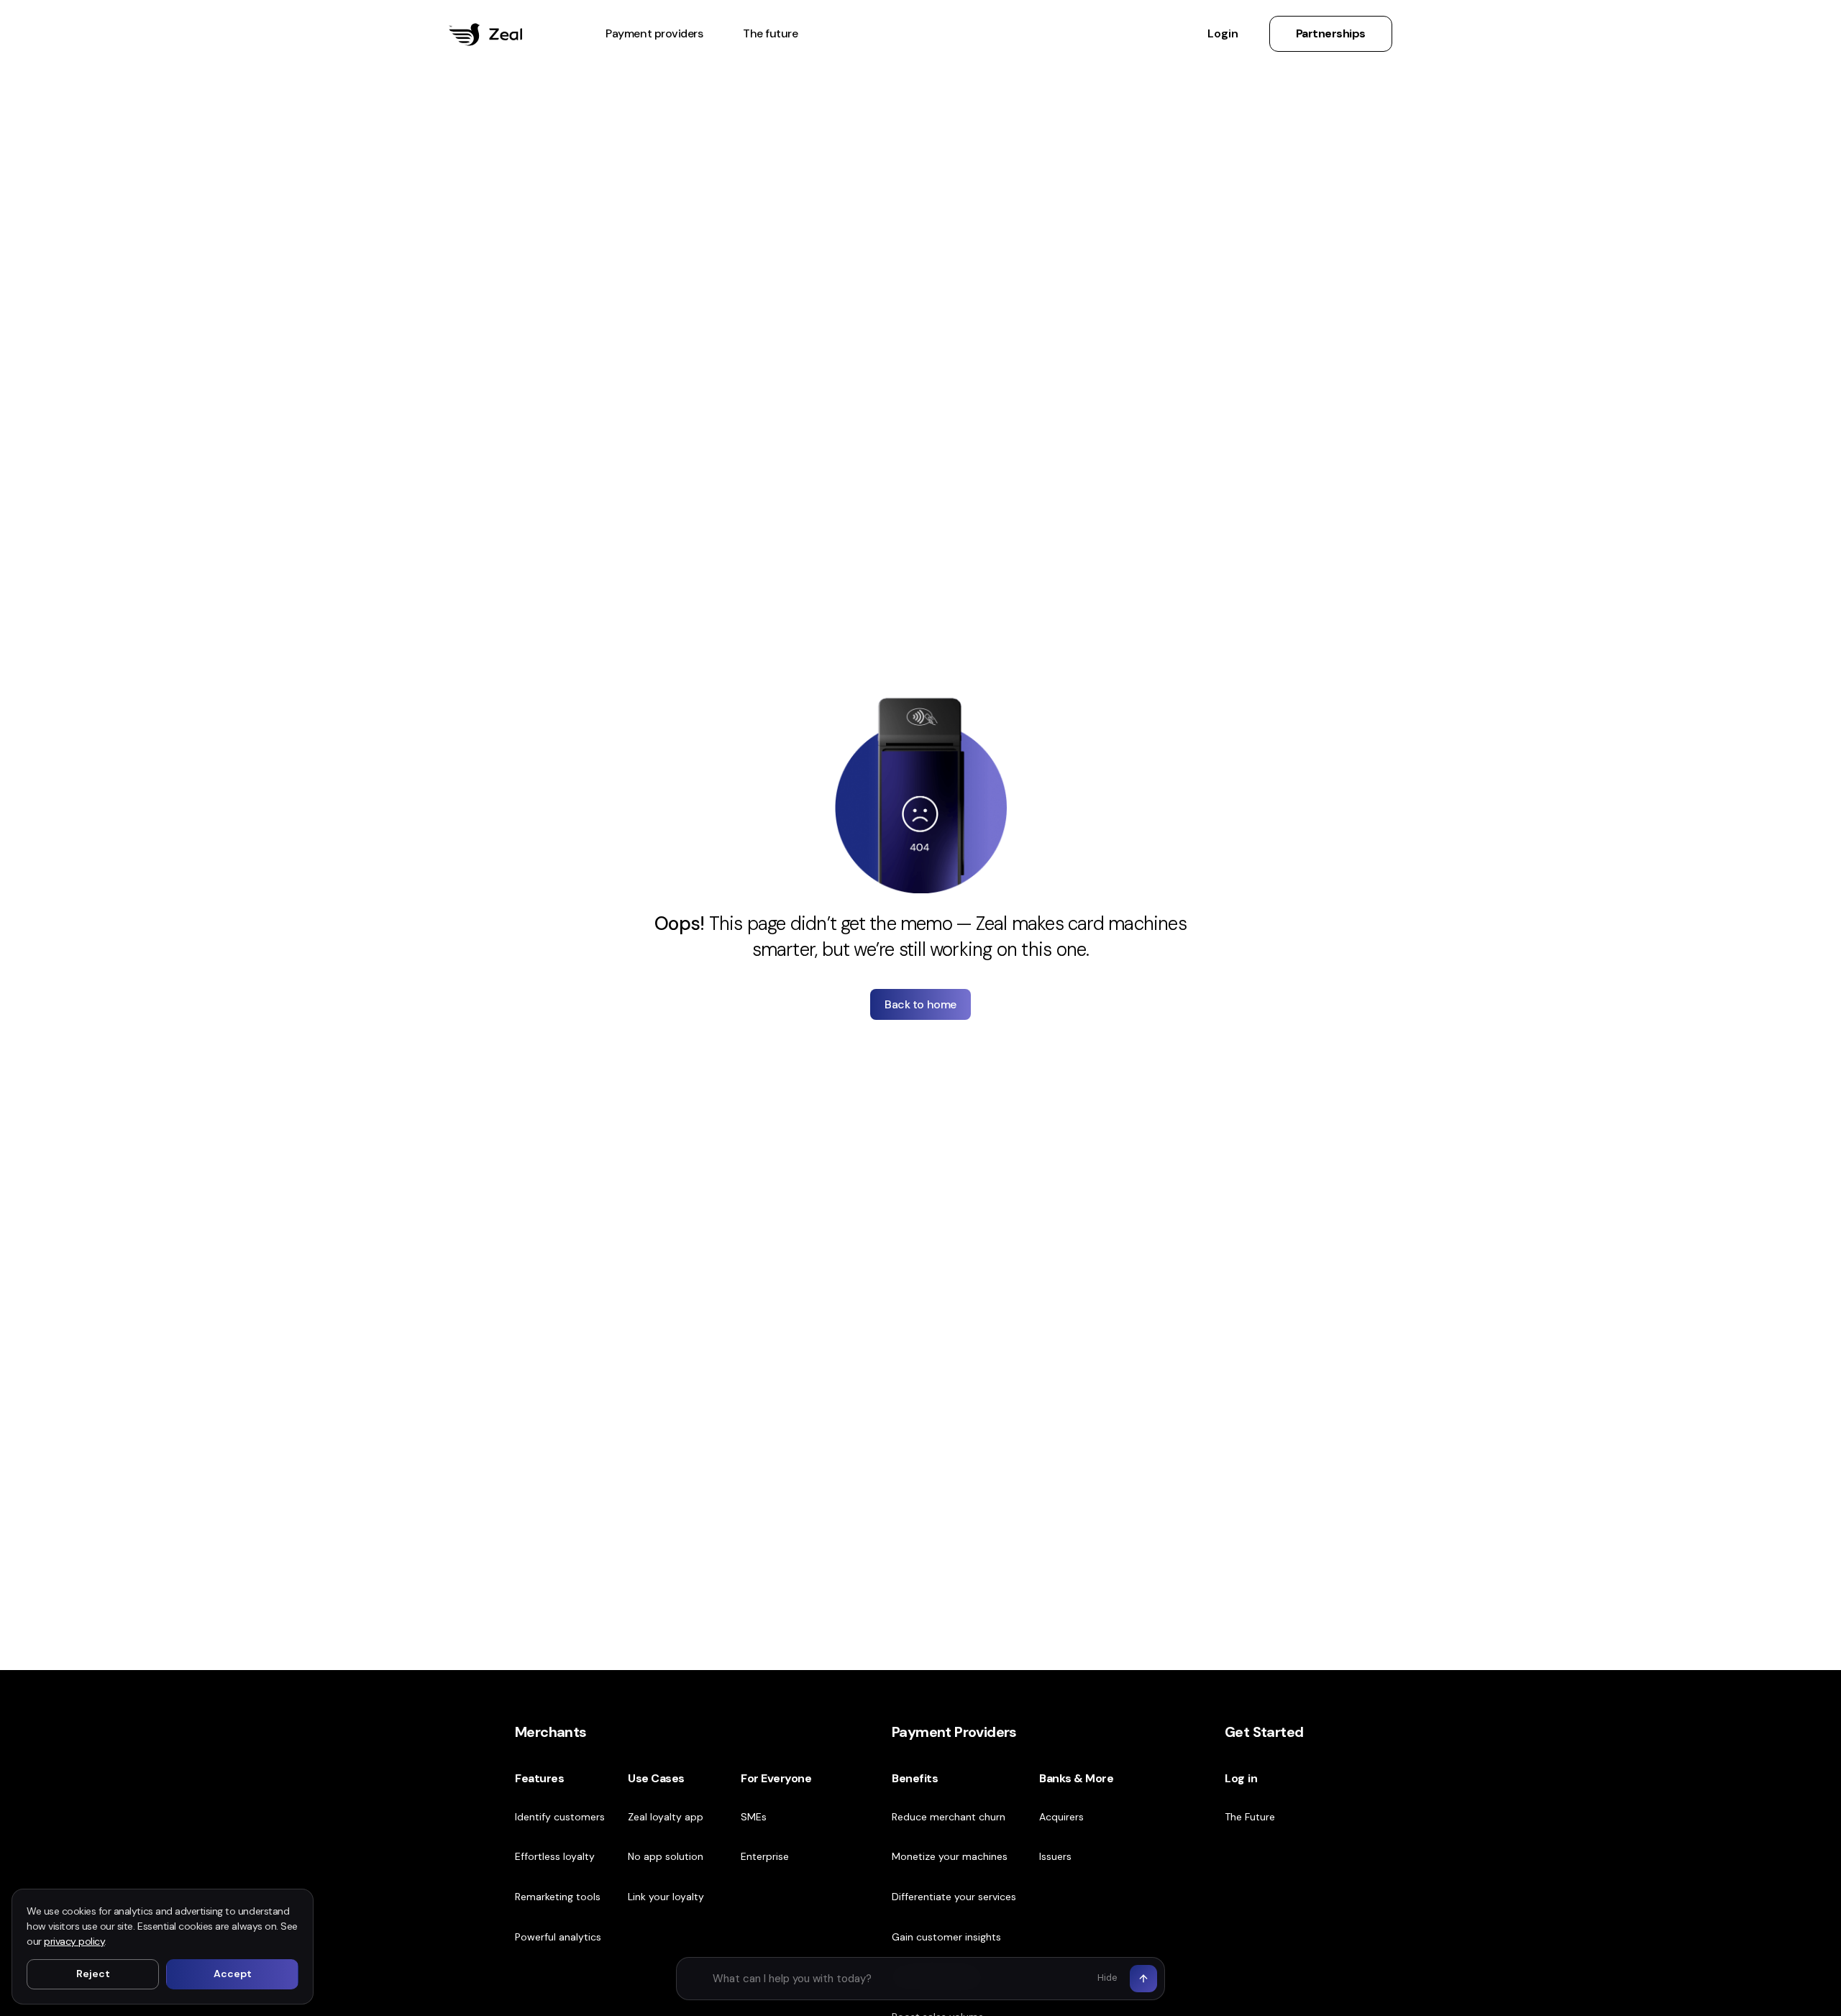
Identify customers (560, 1817)
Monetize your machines (950, 1856)
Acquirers (1061, 1817)
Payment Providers (954, 1732)
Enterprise (765, 1856)
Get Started (1264, 1732)
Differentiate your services (954, 1897)
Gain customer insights (946, 1937)
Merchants (551, 1732)
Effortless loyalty (555, 1856)
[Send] (1143, 1979)
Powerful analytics (558, 1937)
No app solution (666, 1856)
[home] (485, 35)
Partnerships (1331, 34)
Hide (1107, 1978)
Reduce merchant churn (949, 1817)
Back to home (920, 1004)
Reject (93, 1974)
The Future (1250, 1817)
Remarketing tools (558, 1897)
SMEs (754, 1817)
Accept (233, 1974)
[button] (654, 35)
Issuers (1055, 1856)
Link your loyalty (666, 1897)
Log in (1241, 1778)
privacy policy (74, 1941)
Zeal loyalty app (666, 1817)
